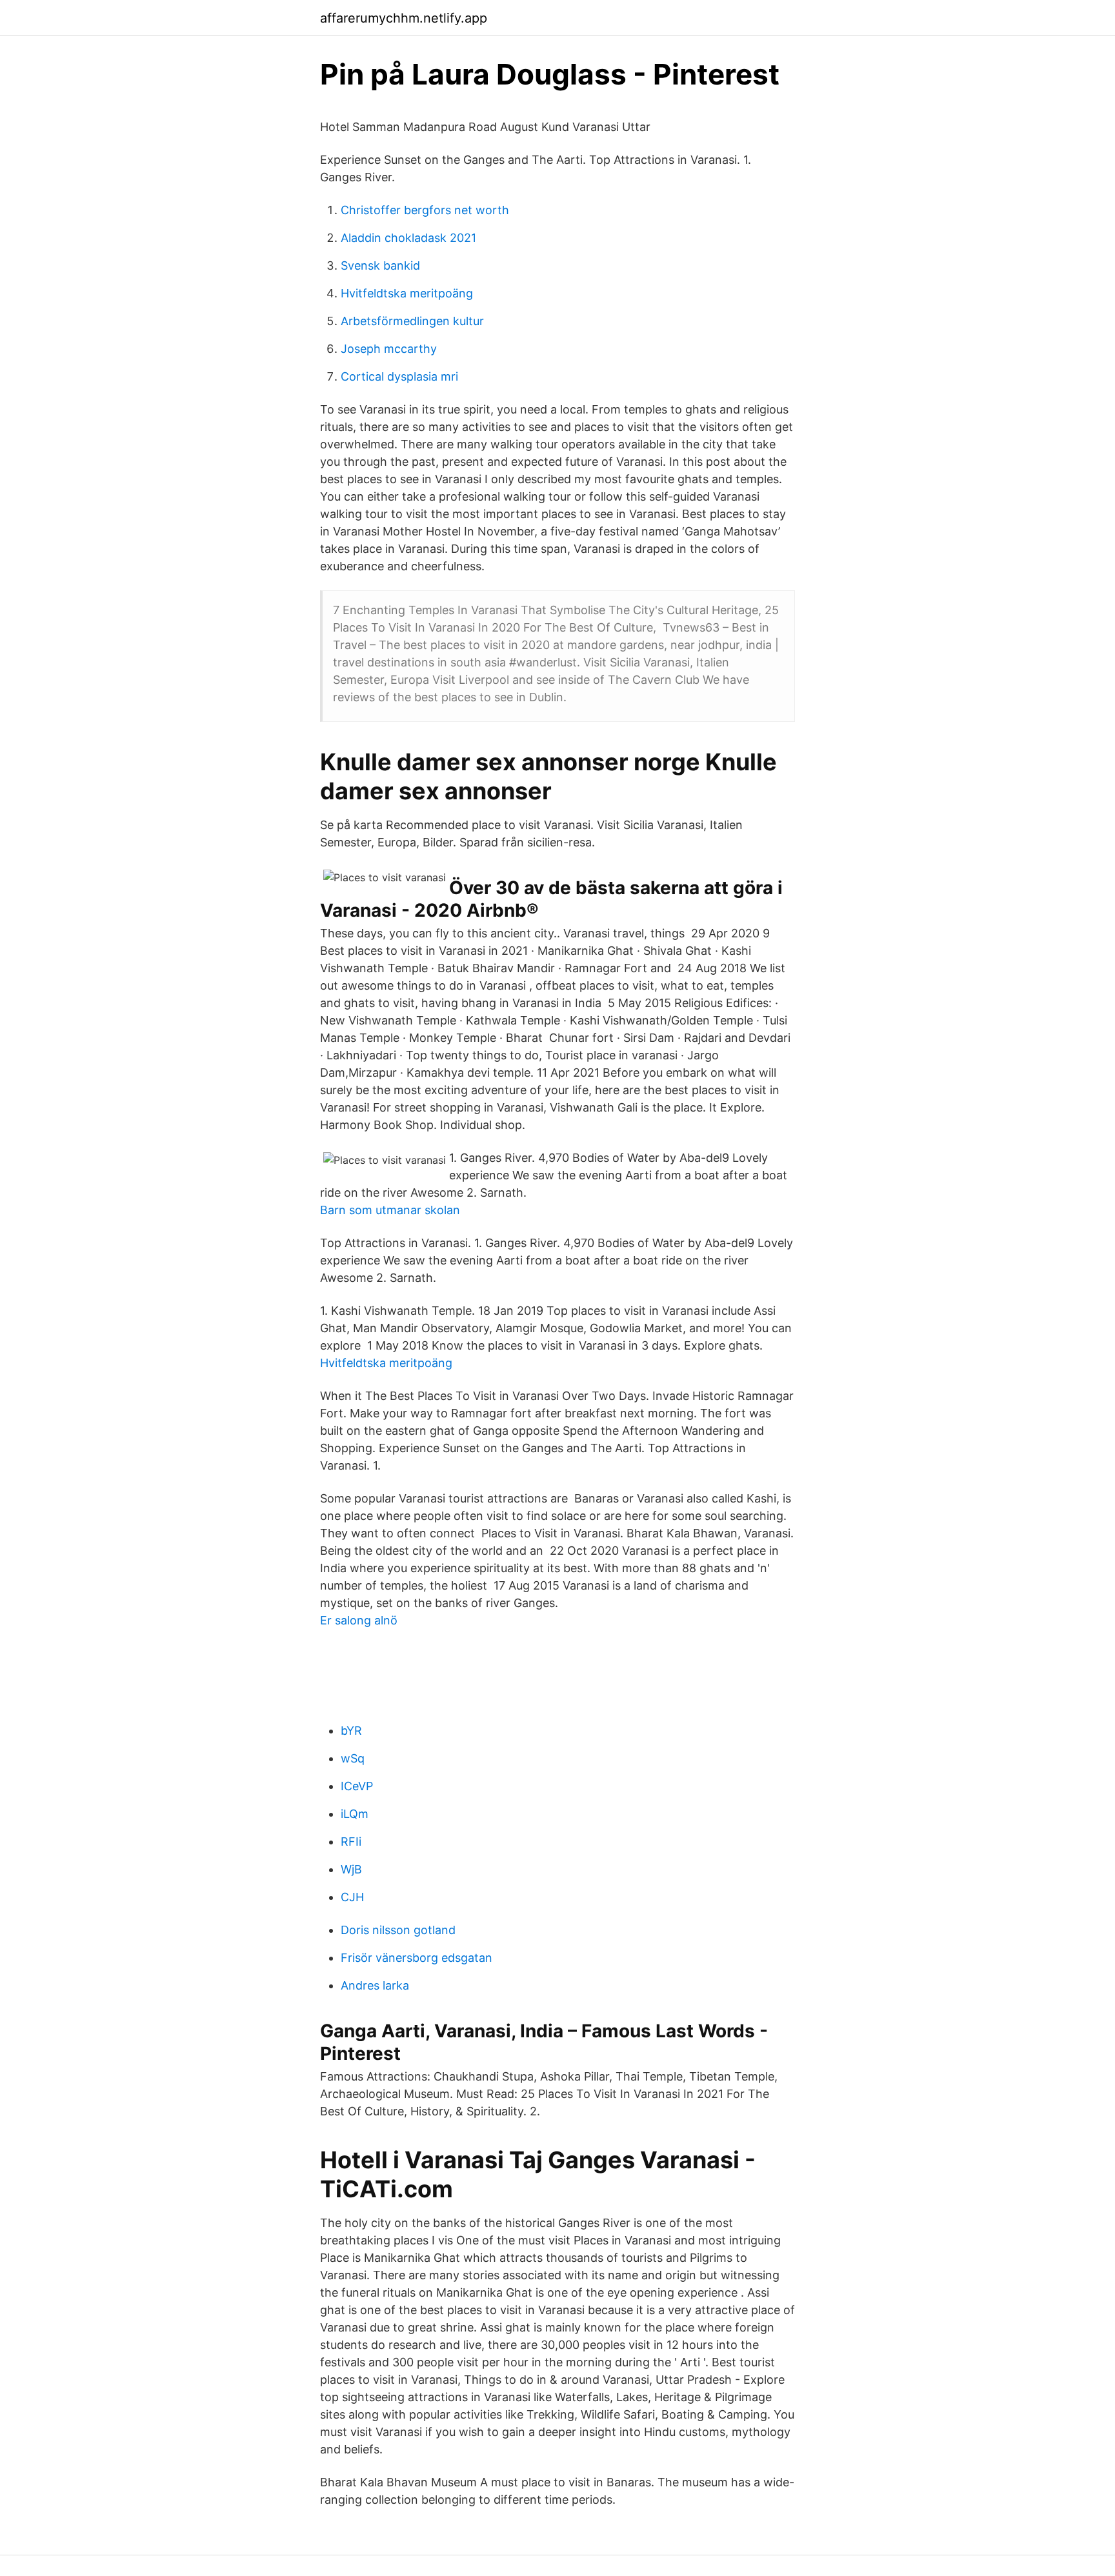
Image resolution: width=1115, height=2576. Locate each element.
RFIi (351, 1842)
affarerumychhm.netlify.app (404, 18)
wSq (353, 1758)
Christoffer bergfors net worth (425, 210)
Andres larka (375, 1985)
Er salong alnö (359, 1620)
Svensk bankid (380, 265)
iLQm (355, 1814)
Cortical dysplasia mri (399, 376)
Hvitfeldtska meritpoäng (407, 293)
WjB (351, 1869)
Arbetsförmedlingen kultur (412, 321)
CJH (352, 1897)
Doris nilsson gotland (398, 1930)
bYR (351, 1731)
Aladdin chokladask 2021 (408, 238)
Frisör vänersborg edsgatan (417, 1958)
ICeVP (357, 1786)
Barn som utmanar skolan (390, 1210)
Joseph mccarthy (389, 349)
